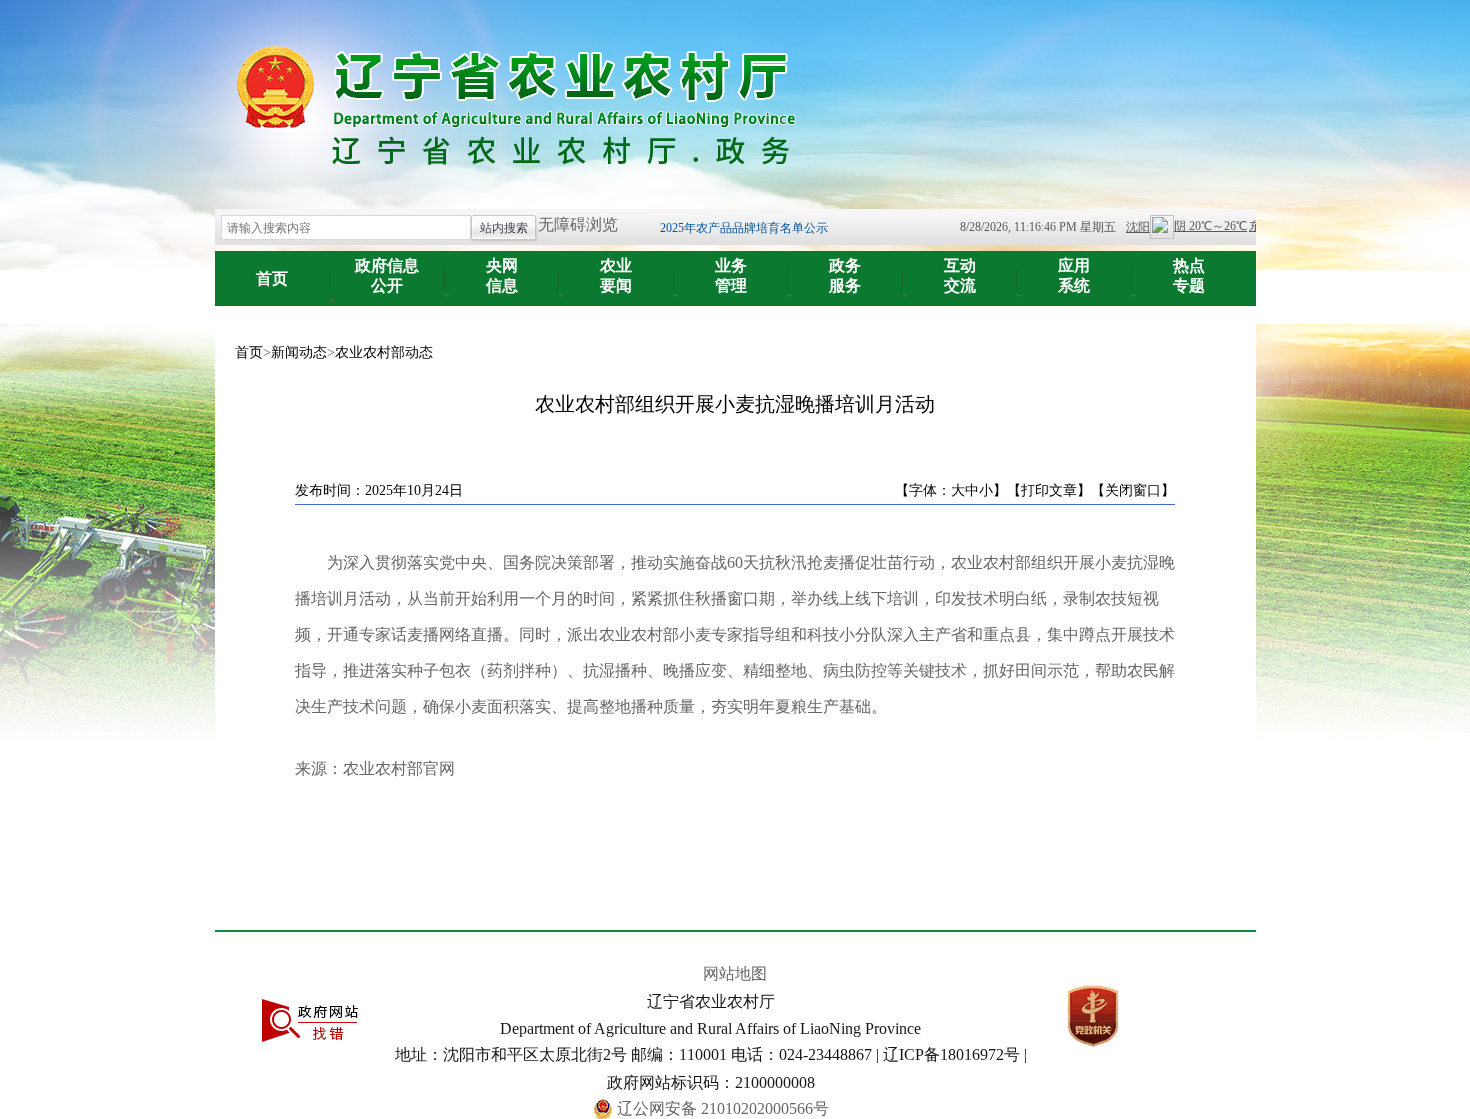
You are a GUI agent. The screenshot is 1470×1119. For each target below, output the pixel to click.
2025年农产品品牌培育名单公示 (744, 228)
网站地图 (735, 973)
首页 (272, 278)
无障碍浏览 (578, 224)
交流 (960, 275)
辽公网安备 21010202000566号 (723, 1108)
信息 (502, 275)
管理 (731, 275)
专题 (1189, 275)
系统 (1074, 275)
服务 (845, 275)
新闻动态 (299, 352)
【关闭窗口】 (1133, 490)
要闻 (616, 275)
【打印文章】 (1049, 490)
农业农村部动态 (384, 352)
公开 (387, 275)
